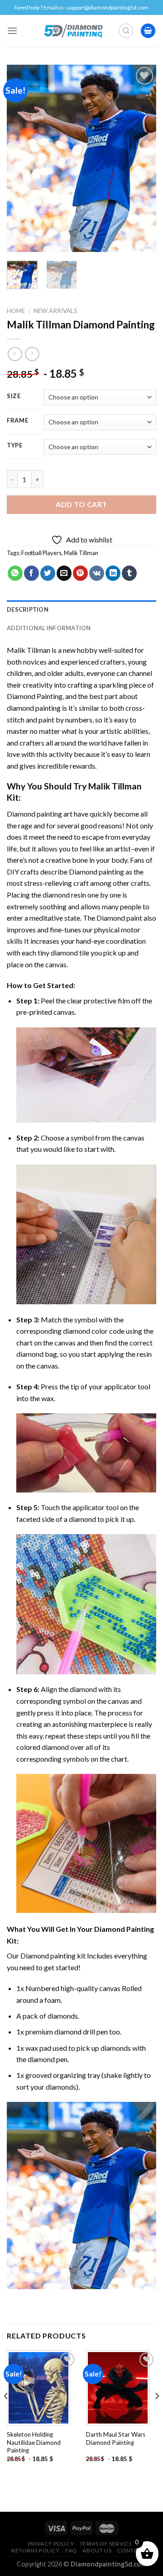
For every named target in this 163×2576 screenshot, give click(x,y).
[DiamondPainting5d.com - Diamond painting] (73, 31)
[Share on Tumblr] (129, 573)
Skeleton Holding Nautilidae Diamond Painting (34, 2442)
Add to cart (81, 504)
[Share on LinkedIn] (113, 573)
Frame (18, 421)
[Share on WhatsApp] (15, 573)
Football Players (41, 553)
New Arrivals (55, 311)
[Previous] (21, 159)
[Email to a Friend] (64, 573)
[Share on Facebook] (31, 573)
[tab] (81, 609)
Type (15, 446)
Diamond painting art (40, 814)
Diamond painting (96, 872)
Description (28, 609)
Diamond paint (119, 918)
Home (16, 311)
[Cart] (148, 31)
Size (14, 396)
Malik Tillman (81, 553)
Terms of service (106, 2544)
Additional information (49, 628)
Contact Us (136, 2550)
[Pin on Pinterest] (80, 573)
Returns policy (36, 2550)
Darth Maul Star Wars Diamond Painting (116, 2438)
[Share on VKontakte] (97, 573)
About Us (97, 2550)
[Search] (126, 31)
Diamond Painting (35, 696)
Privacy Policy (51, 2544)
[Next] (142, 159)
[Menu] (12, 31)
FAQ (71, 2550)
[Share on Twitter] (48, 573)
